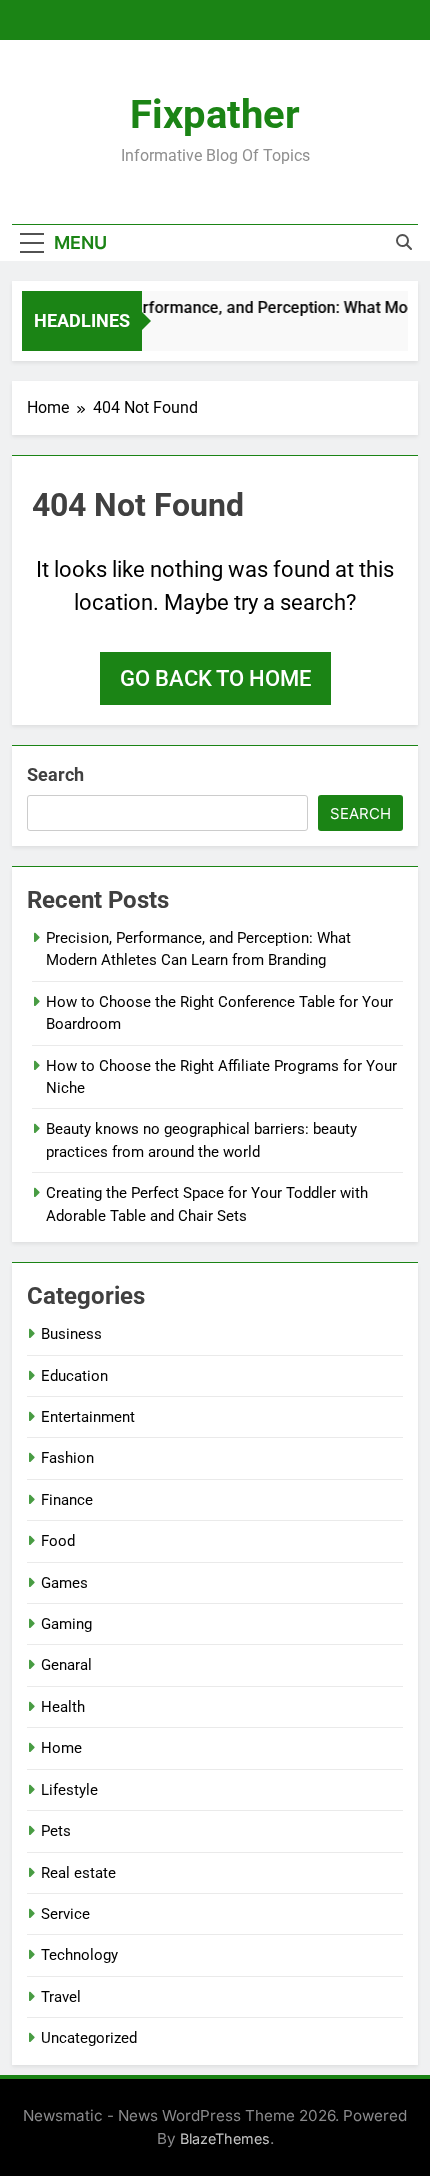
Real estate (78, 1873)
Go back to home (215, 678)
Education (74, 1376)
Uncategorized (89, 2038)
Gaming (66, 1624)
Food (58, 1541)
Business (71, 1334)
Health (63, 1707)
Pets (56, 1831)
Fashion (67, 1458)
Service (65, 1914)
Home (61, 1748)
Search (55, 774)
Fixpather (215, 114)
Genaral (66, 1665)
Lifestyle (69, 1790)
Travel (61, 1997)
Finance (67, 1500)
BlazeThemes (225, 2138)
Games (64, 1583)
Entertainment (88, 1417)
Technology (79, 1955)
